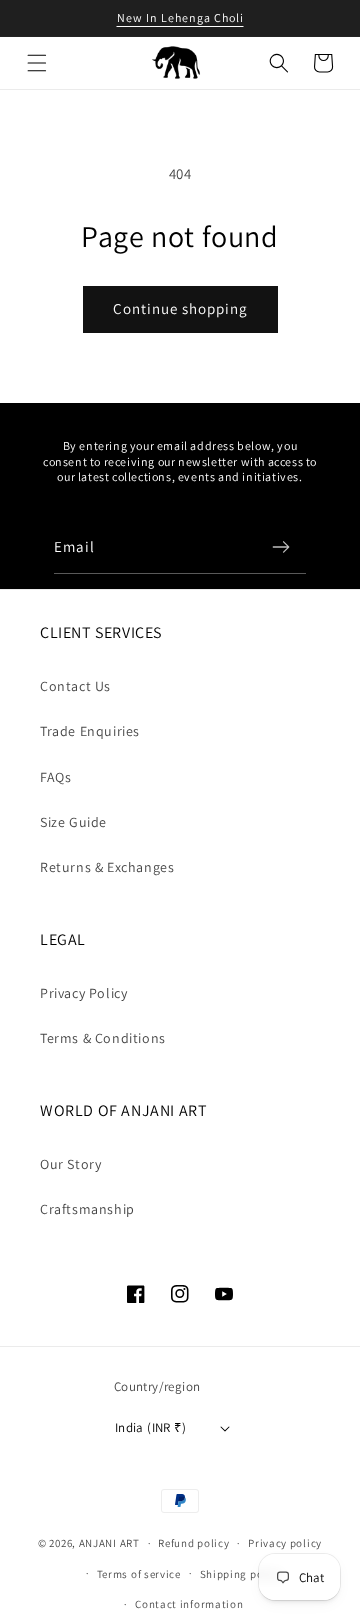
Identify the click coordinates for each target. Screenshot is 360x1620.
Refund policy (193, 1543)
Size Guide (73, 822)
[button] (37, 63)
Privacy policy (285, 1543)
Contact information (189, 1604)
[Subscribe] (281, 546)
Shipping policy (241, 1574)
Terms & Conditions (103, 1038)
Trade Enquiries (90, 731)
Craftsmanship (87, 1209)
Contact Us (75, 686)
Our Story (70, 1164)
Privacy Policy (83, 993)
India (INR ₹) (150, 1427)
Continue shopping (180, 308)
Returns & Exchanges (107, 867)
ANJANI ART (109, 1543)
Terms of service (139, 1574)
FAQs (55, 777)
